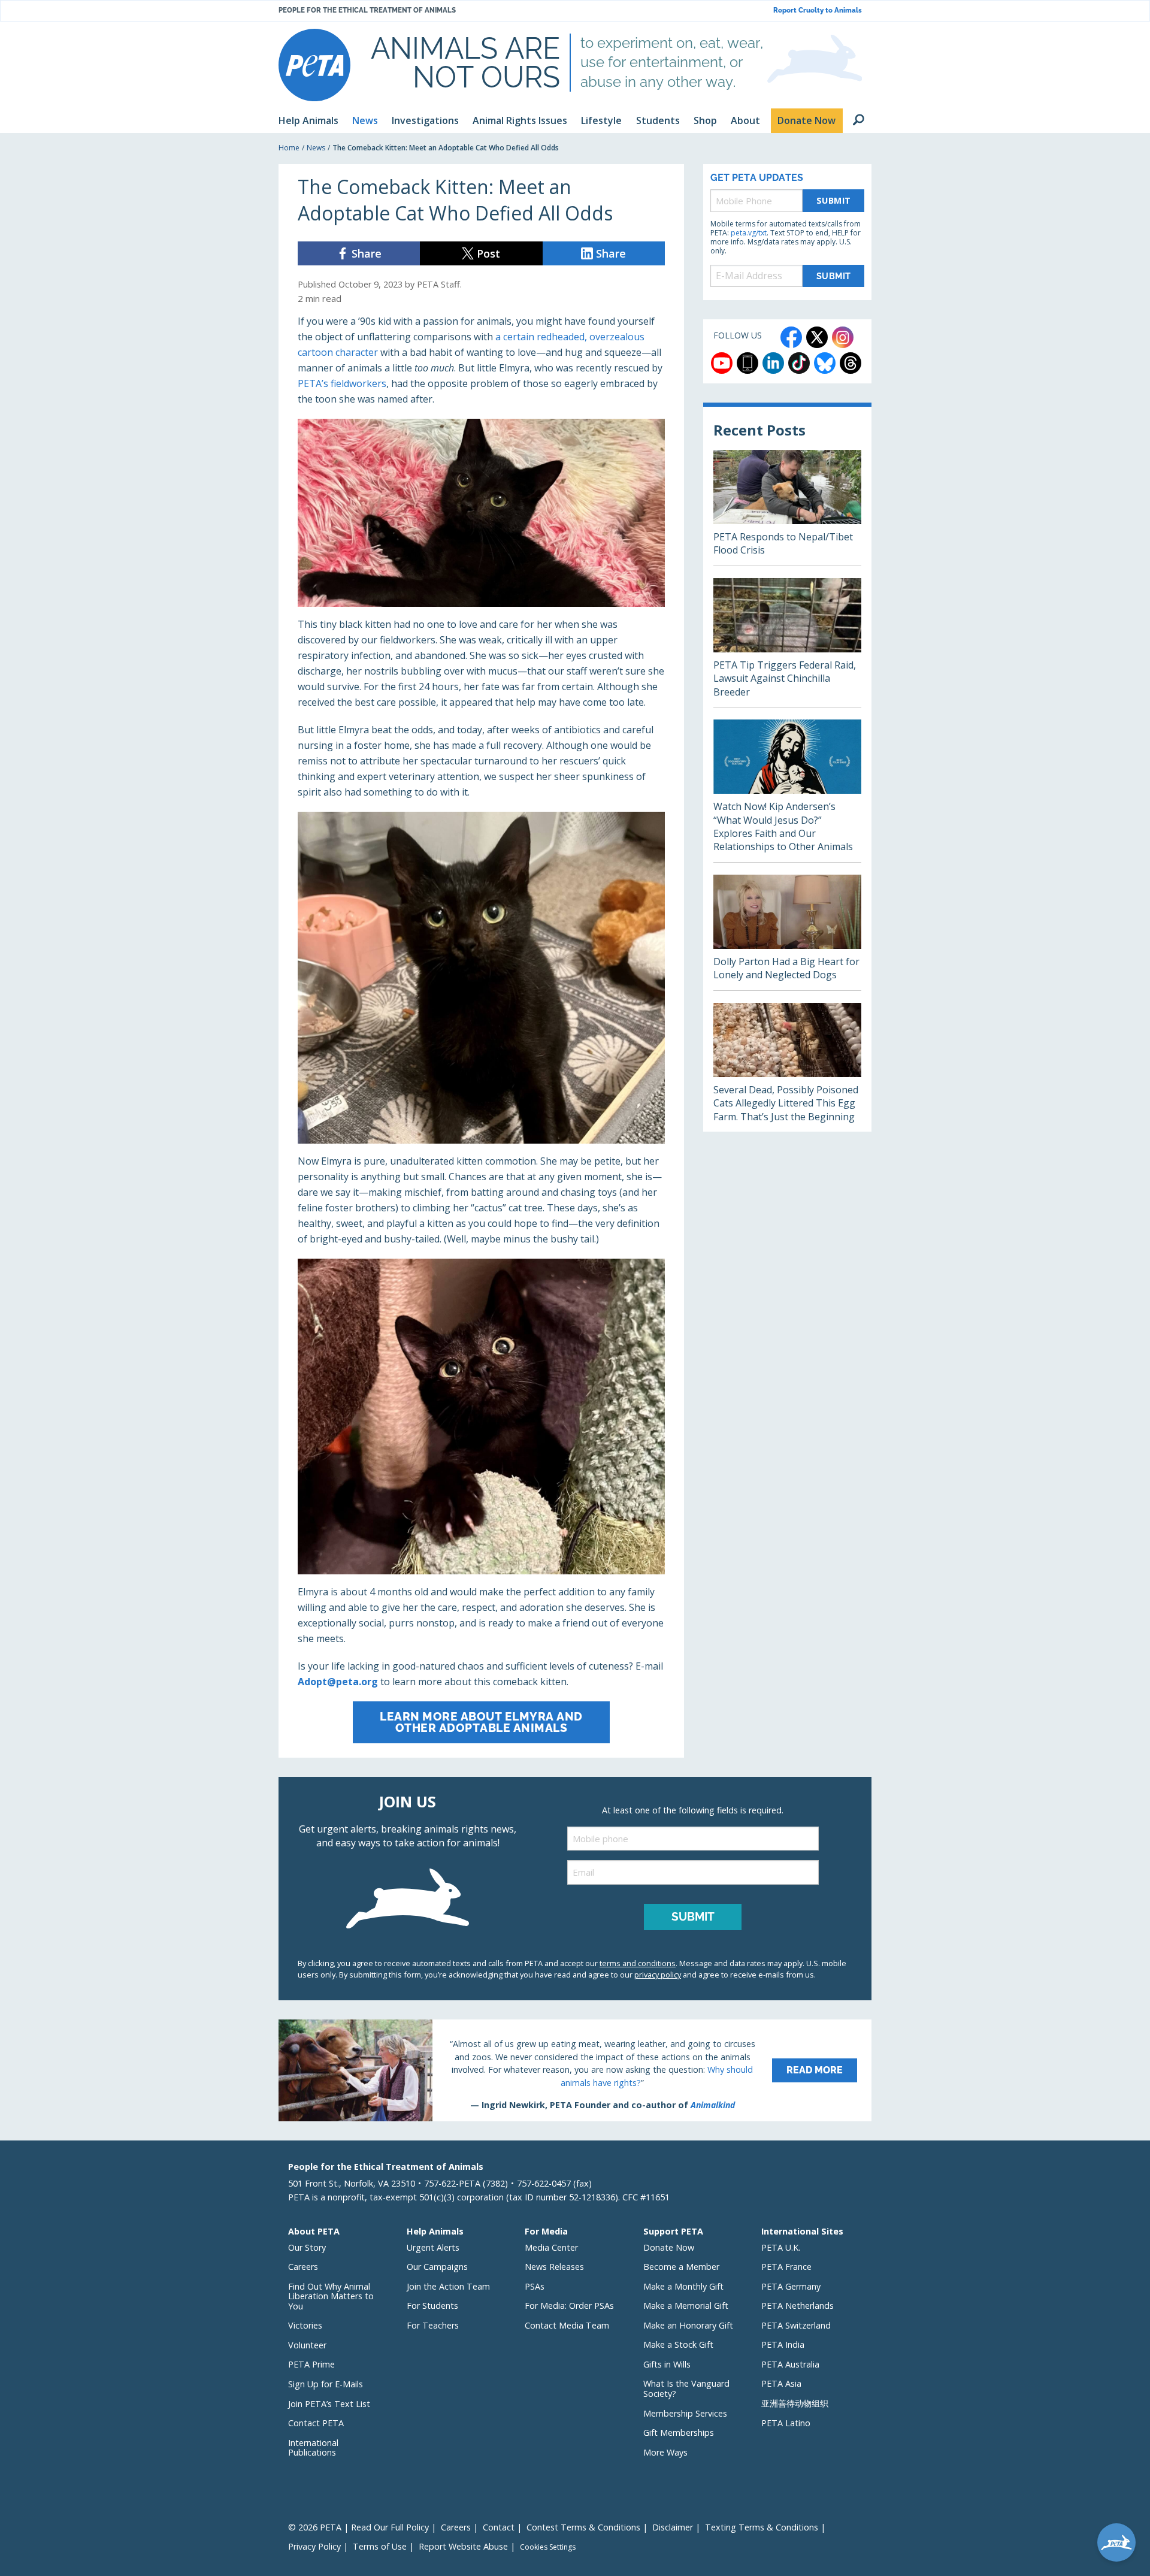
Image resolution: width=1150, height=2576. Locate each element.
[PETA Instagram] (843, 337)
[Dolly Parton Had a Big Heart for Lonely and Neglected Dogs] (787, 932)
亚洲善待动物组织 (795, 2403)
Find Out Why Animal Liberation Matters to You (331, 2296)
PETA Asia (781, 2383)
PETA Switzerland (796, 2325)
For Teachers (433, 2325)
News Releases (554, 2267)
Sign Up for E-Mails (326, 2384)
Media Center (551, 2247)
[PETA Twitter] (817, 337)
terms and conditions (638, 1963)
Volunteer (307, 2345)
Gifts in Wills (667, 2364)
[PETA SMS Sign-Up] (747, 363)
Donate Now (669, 2247)
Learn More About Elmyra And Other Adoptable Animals (481, 1722)
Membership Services (685, 2413)
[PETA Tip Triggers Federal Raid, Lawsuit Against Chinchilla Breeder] (787, 643)
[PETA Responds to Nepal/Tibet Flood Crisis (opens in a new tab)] (787, 508)
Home (289, 148)
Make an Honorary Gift (688, 2325)
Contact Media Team (567, 2325)
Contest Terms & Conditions (583, 2527)
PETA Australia (790, 2364)
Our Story (307, 2247)
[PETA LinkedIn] (773, 363)
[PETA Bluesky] (825, 363)
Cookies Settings (548, 2547)
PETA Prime (311, 2364)
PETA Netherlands (798, 2306)
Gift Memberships (679, 2433)
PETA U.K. (781, 2247)
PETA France (786, 2267)
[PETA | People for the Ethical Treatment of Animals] (314, 65)
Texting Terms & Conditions (762, 2527)
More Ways (665, 2452)
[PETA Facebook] (791, 337)
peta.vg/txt (749, 233)
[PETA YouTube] (722, 363)
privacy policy (658, 1975)
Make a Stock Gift (678, 2344)
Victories (305, 2325)
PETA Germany (791, 2286)
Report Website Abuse (463, 2546)
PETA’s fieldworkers (342, 383)
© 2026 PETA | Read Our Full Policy (358, 2527)
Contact (499, 2527)
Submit (834, 200)
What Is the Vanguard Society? (686, 2388)
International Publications (313, 2448)
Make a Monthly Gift (683, 2286)
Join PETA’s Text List (329, 2404)
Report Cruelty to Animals (818, 10)
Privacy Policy (314, 2546)
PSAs (535, 2286)
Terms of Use (380, 2546)
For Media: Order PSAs (569, 2306)
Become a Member (681, 2267)
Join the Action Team (448, 2286)
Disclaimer (673, 2527)
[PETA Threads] (851, 363)
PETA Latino (786, 2423)
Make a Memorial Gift (686, 2306)
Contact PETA (316, 2423)
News (316, 148)
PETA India (783, 2344)
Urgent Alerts (433, 2247)
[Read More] (575, 2070)
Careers (303, 2267)
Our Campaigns (437, 2267)
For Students (432, 2306)
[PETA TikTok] (799, 363)
